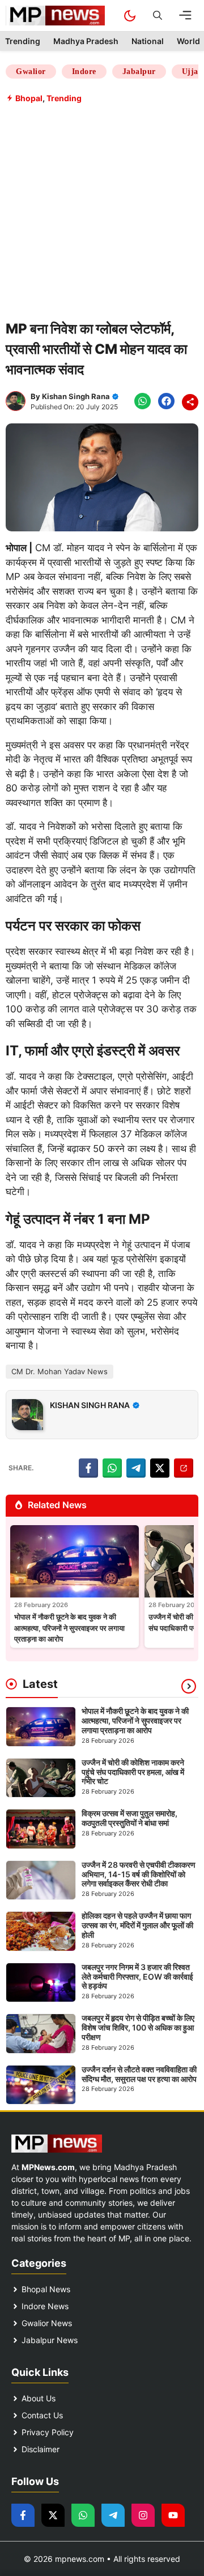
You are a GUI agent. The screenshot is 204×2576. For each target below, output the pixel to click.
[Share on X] (160, 1468)
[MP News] (55, 16)
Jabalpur (139, 72)
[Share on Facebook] (88, 1468)
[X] (190, 402)
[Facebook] (143, 401)
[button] (158, 16)
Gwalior (31, 72)
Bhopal (29, 98)
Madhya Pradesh (86, 41)
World (188, 41)
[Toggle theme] (130, 16)
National (148, 41)
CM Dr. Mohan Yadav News (59, 1371)
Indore (84, 72)
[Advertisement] (102, 211)
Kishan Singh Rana (76, 396)
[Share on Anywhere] (184, 1468)
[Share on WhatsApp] (112, 1468)
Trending (23, 41)
